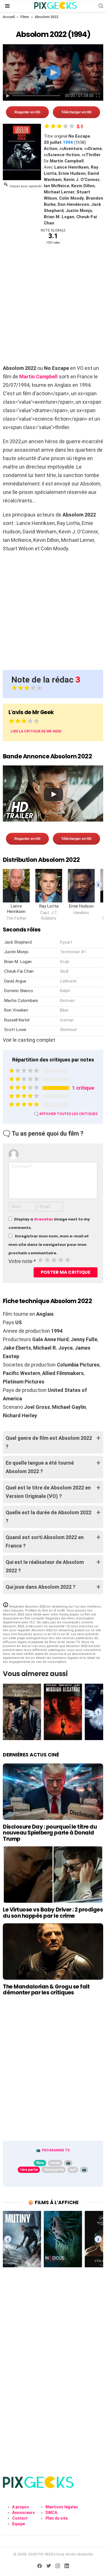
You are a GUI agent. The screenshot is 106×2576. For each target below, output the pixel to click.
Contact (20, 2518)
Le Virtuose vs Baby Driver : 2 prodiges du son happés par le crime (53, 1913)
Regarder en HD (27, 112)
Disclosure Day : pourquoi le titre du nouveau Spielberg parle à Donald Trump (50, 1833)
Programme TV (56, 2150)
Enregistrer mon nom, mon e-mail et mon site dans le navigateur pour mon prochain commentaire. (49, 1245)
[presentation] (98, 885)
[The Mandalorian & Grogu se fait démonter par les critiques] (53, 1952)
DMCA (51, 2513)
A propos (21, 2507)
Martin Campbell (38, 377)
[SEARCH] (101, 6)
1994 (68, 142)
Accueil (9, 17)
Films (25, 17)
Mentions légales (62, 2507)
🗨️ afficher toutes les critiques (66, 1114)
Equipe (19, 2524)
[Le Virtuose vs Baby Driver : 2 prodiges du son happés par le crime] (53, 1875)
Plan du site (57, 2518)
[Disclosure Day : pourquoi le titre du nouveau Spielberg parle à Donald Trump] (53, 1792)
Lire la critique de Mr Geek (36, 731)
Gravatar (44, 1219)
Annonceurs (23, 2513)
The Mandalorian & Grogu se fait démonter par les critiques (46, 1990)
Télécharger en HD (76, 112)
